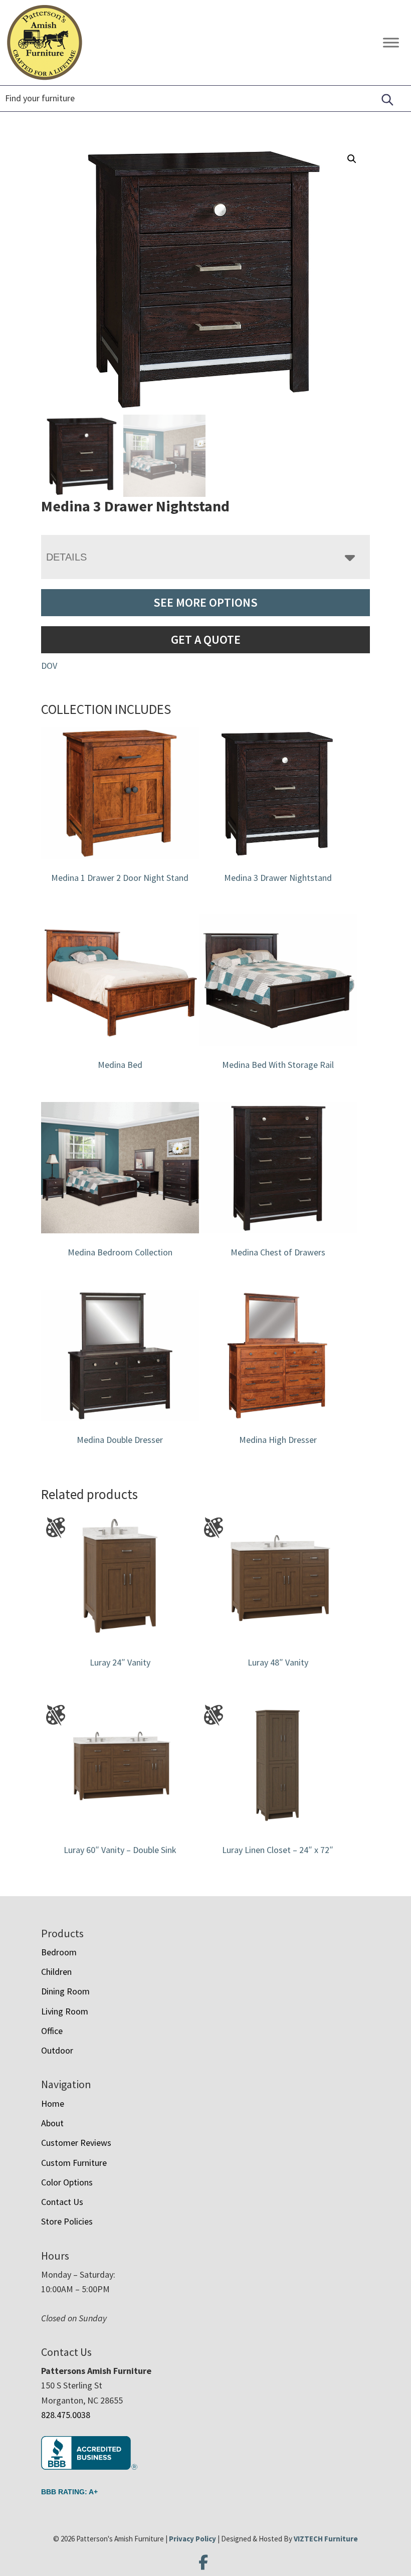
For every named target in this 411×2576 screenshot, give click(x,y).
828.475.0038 (66, 2415)
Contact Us (62, 2202)
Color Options (67, 2182)
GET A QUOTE (206, 639)
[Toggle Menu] (391, 42)
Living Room (65, 2011)
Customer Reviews (76, 2143)
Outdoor (57, 2050)
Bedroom (59, 1952)
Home (53, 2103)
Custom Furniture (74, 2163)
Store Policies (67, 2221)
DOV (49, 666)
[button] (352, 159)
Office (52, 2031)
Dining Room (65, 1991)
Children (56, 1972)
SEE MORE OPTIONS (205, 602)
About (52, 2123)
